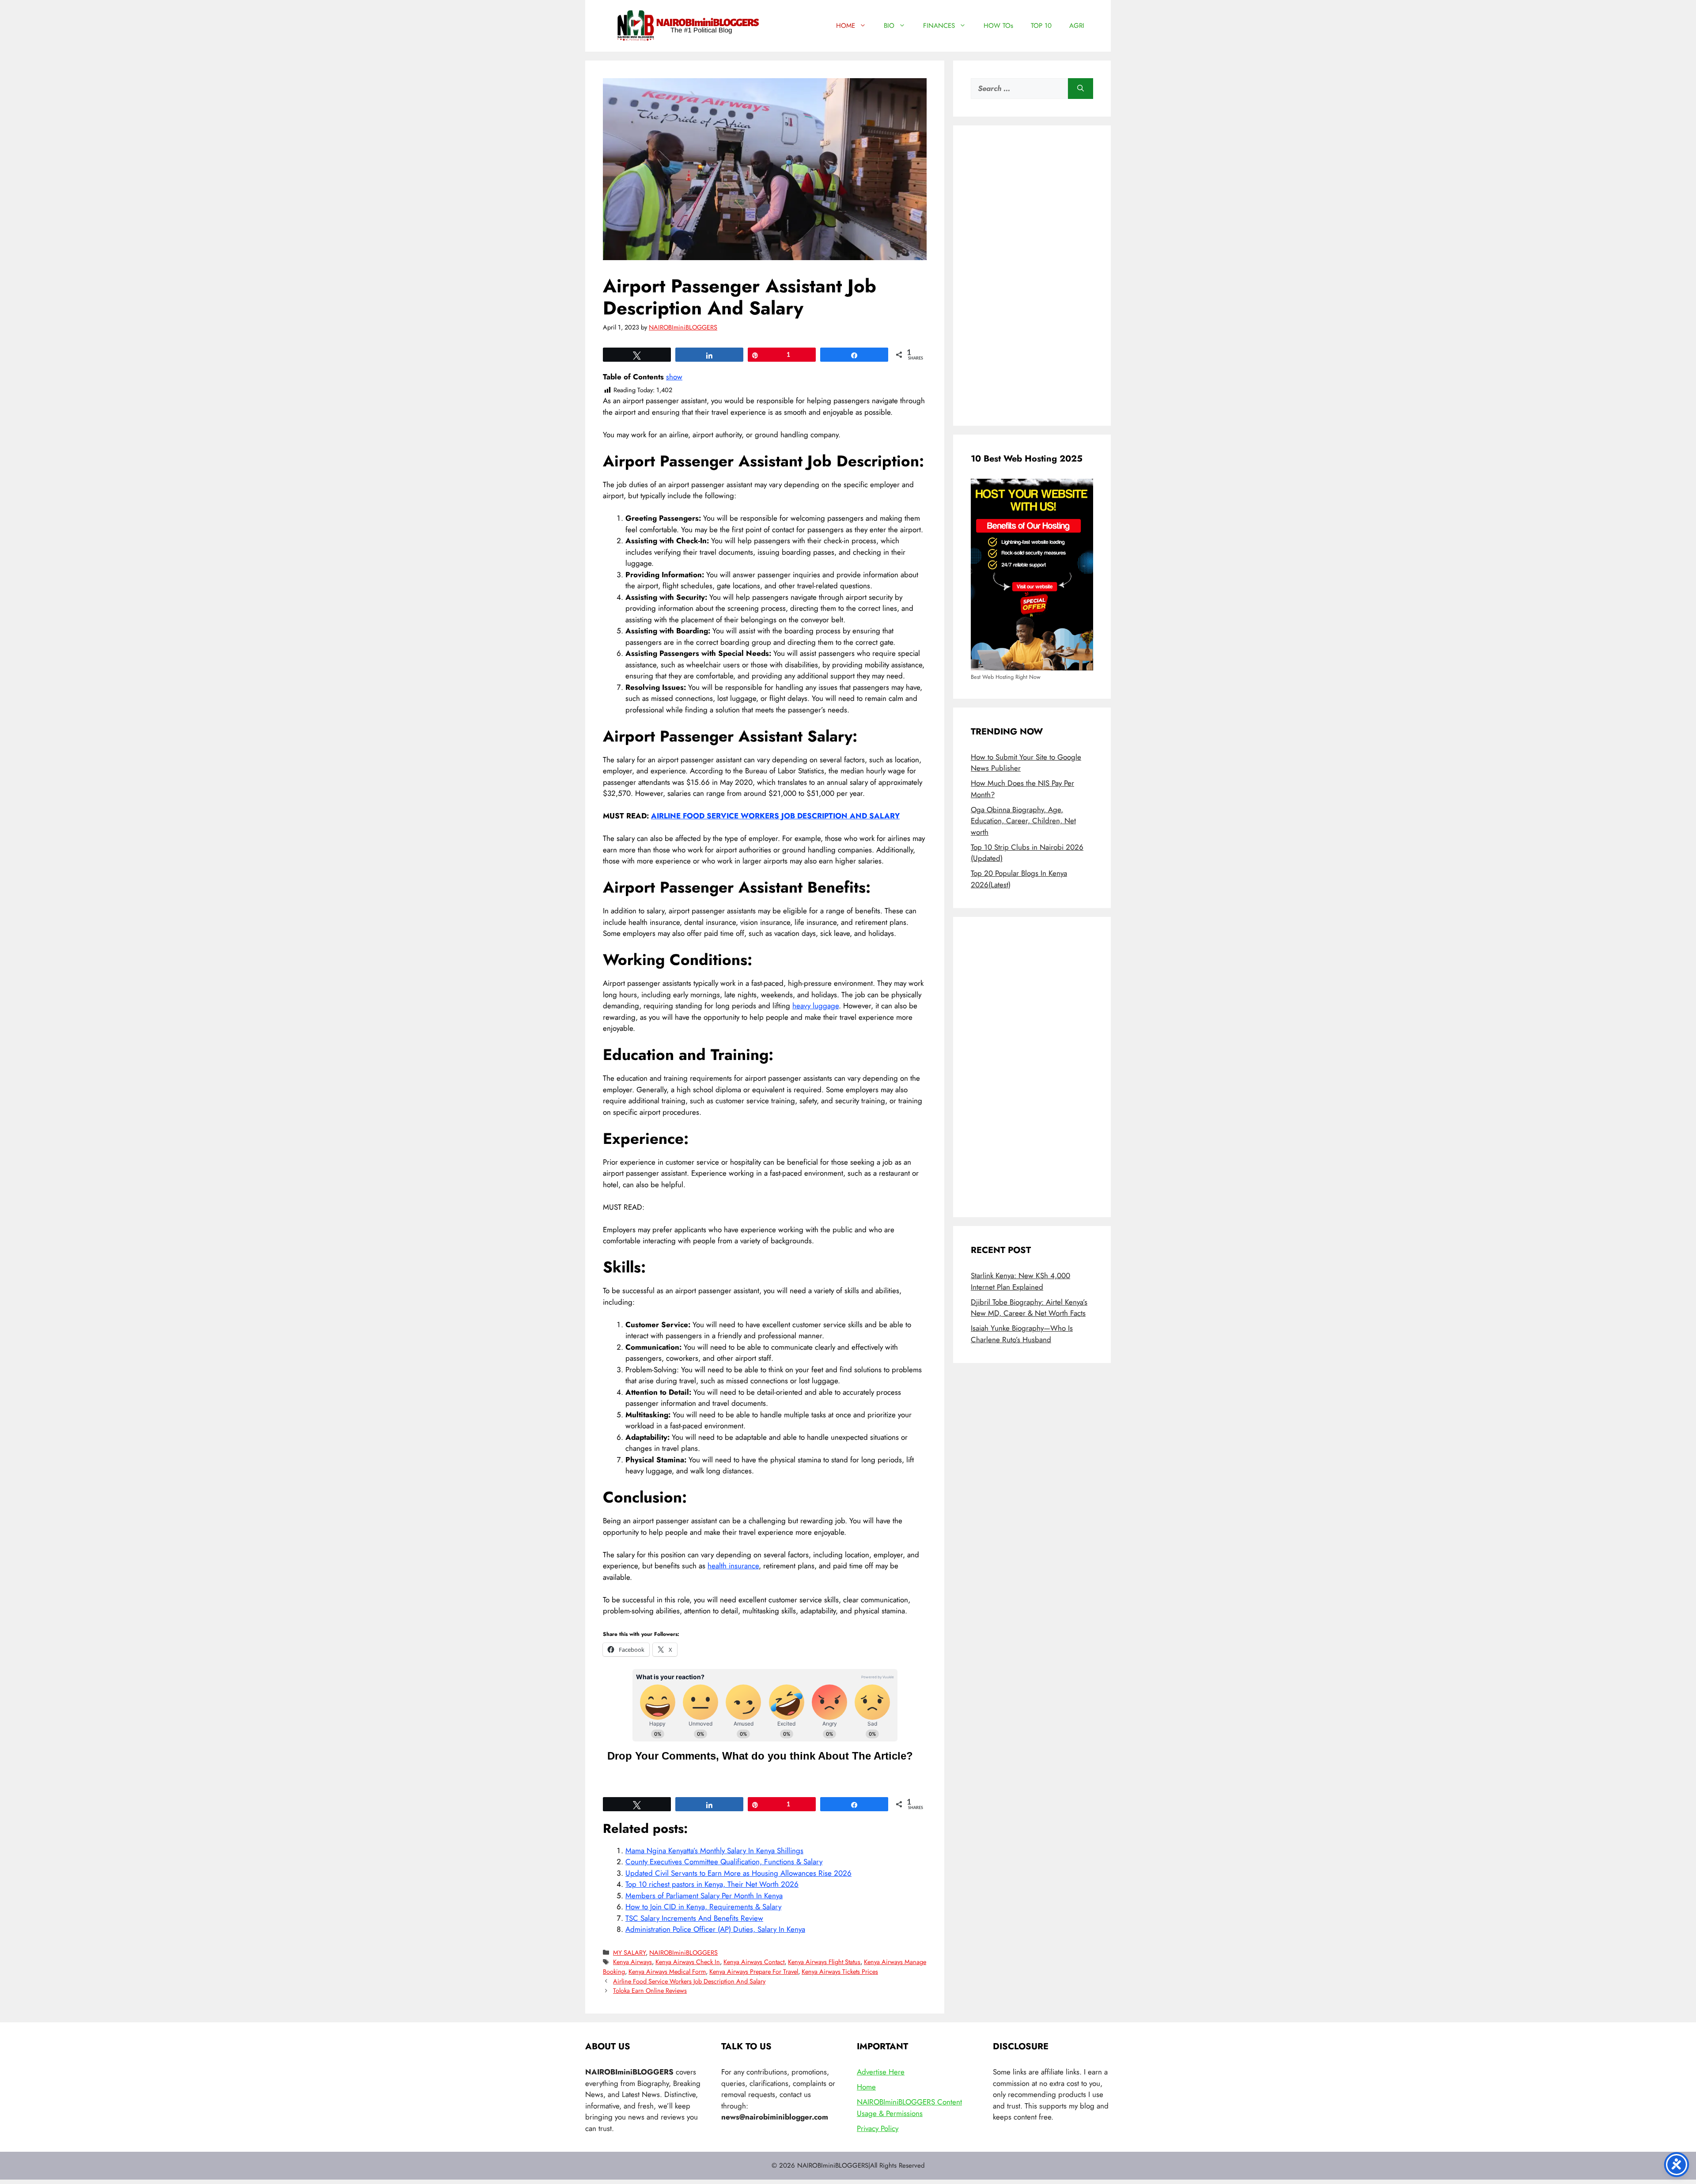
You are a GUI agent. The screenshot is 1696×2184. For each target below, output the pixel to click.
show (674, 377)
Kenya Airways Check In (688, 1962)
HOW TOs (998, 26)
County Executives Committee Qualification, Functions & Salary (724, 1862)
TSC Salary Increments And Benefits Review (694, 1918)
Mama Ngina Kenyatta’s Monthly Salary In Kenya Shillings (714, 1851)
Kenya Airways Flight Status (824, 1962)
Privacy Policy (878, 2128)
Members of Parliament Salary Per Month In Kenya (704, 1896)
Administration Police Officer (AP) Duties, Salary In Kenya (715, 1929)
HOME (846, 26)
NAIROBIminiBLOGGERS (683, 1953)
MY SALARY (629, 1953)
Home (866, 2087)
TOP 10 (1041, 26)
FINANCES (939, 26)
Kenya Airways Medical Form (667, 1972)
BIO (889, 26)
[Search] (1081, 89)
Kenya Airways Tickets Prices (840, 1972)
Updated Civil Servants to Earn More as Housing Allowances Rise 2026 (738, 1873)
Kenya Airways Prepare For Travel (754, 1972)
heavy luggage (816, 1006)
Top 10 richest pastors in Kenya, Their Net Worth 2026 (712, 1884)
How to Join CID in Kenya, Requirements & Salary (703, 1907)
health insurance (733, 1566)
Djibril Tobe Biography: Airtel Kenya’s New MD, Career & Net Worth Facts (1029, 1308)
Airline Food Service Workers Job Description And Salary (689, 1981)
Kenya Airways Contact (754, 1962)
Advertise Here (881, 2072)
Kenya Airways (632, 1962)
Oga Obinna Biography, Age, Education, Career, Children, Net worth (1023, 821)
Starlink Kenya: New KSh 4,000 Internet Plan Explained (1020, 1281)
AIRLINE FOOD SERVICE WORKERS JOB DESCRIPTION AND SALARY (775, 816)
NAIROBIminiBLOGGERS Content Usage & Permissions (909, 2108)
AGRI (1077, 26)
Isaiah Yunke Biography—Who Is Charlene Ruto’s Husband (1022, 1334)
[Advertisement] (1032, 276)
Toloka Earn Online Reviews (650, 1991)
